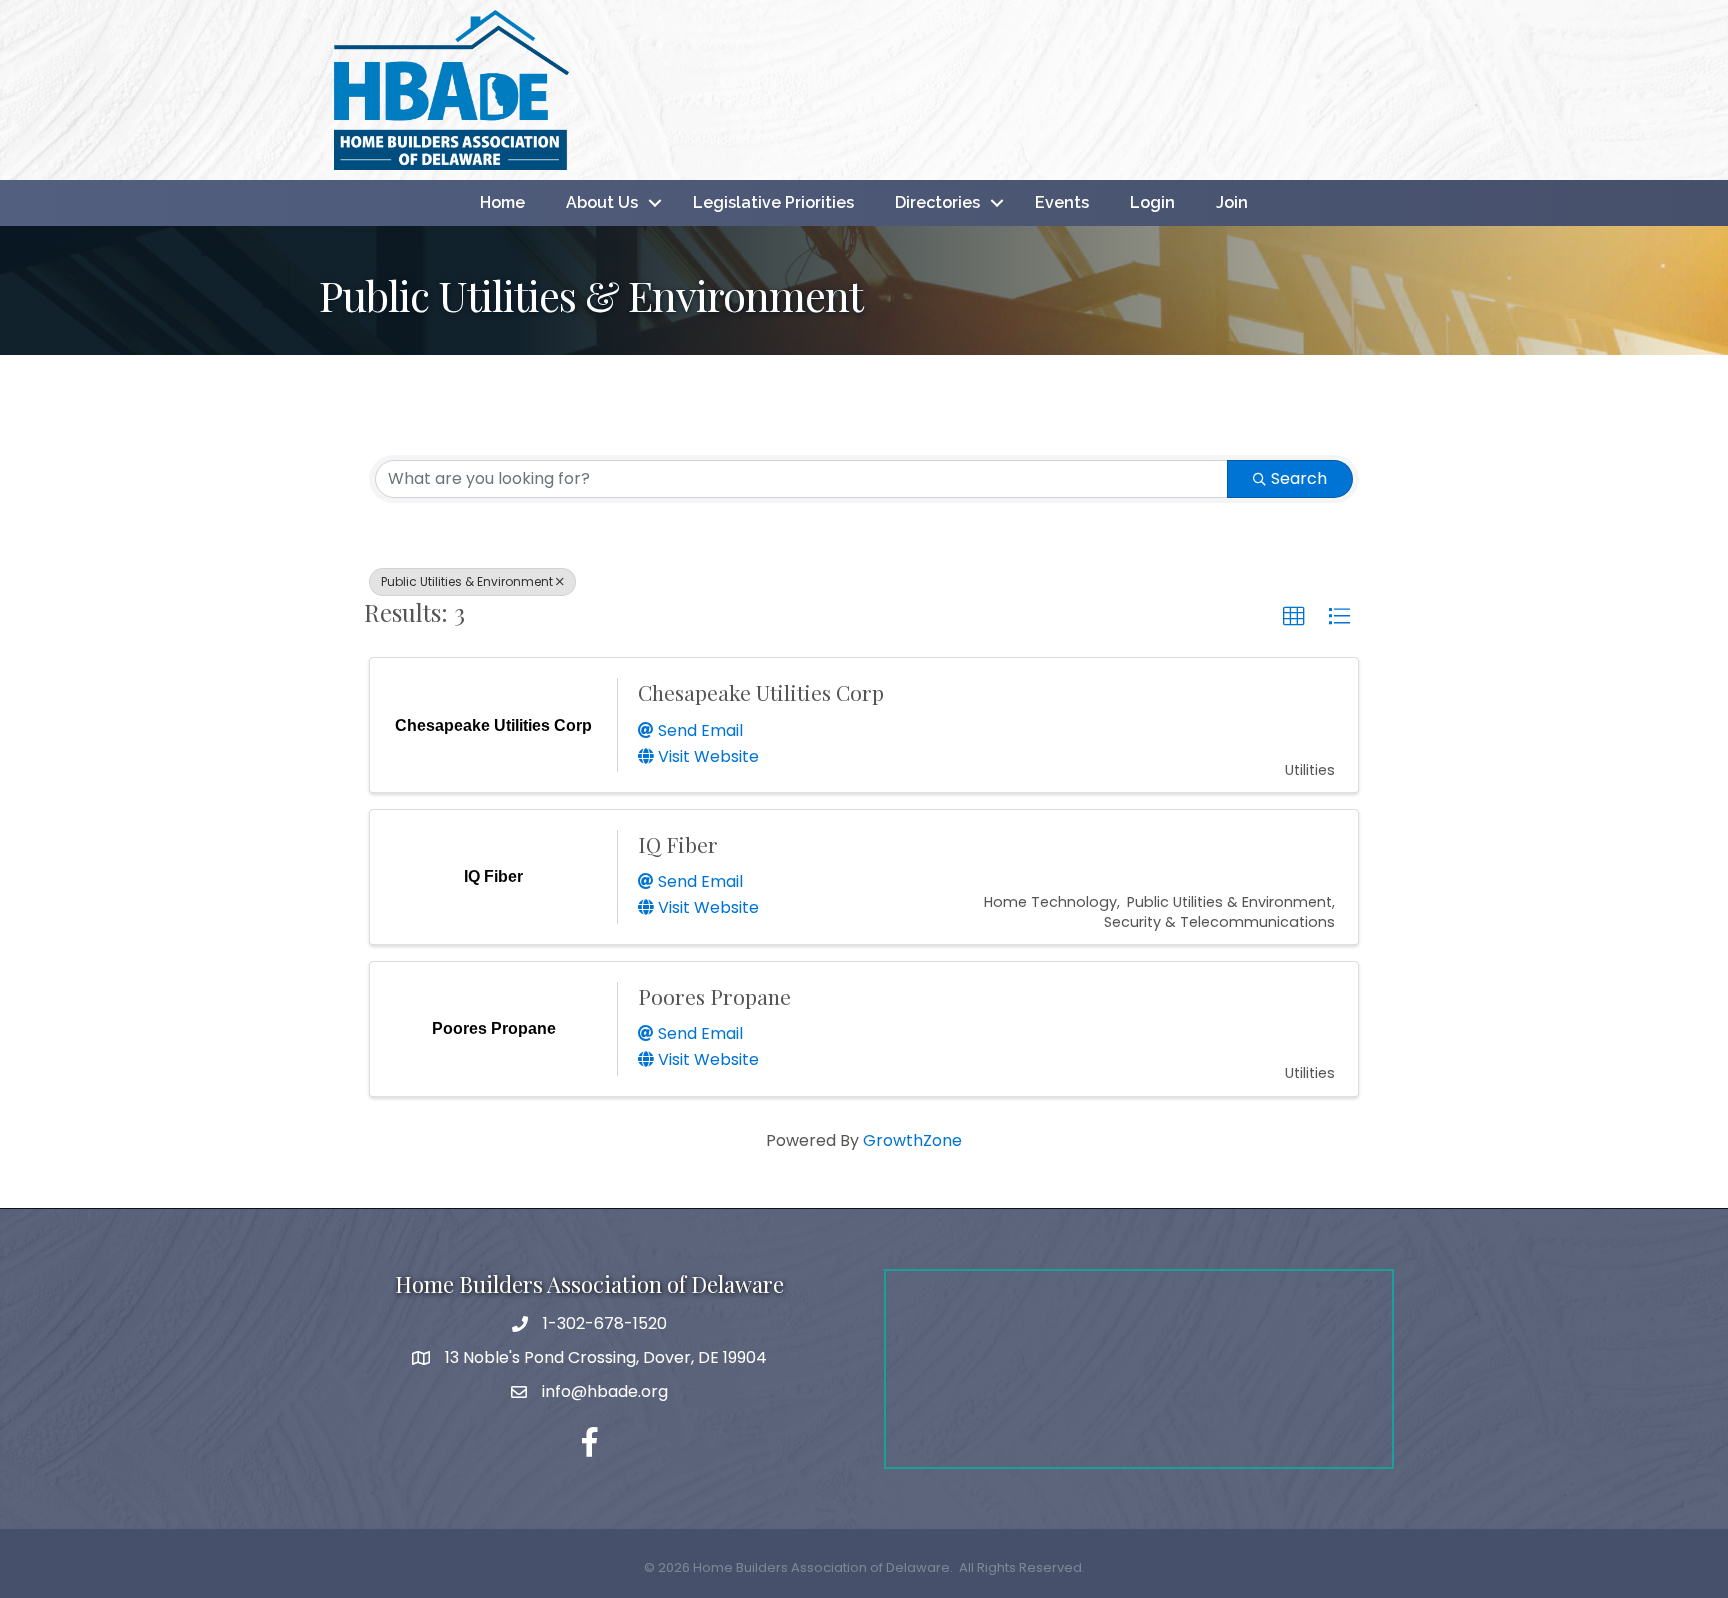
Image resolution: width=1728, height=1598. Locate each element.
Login (1152, 202)
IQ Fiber (678, 844)
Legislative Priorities (773, 202)
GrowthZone (912, 1140)
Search (1299, 478)
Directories (937, 202)
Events (1062, 202)
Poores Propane (714, 996)
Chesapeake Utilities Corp (761, 692)
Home (502, 202)
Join (1232, 202)
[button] (1294, 617)
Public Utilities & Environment (467, 581)
